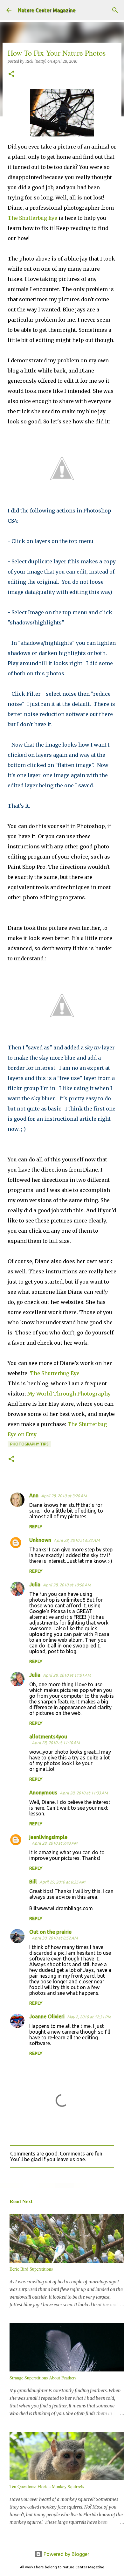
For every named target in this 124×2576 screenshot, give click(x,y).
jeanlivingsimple (48, 1837)
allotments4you (48, 1737)
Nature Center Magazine (47, 10)
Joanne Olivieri (47, 2016)
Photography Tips (29, 1444)
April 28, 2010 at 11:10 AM (56, 1743)
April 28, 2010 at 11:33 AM (84, 1793)
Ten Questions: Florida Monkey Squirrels (47, 2486)
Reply (36, 1527)
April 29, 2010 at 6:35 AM (62, 1882)
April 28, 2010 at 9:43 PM (55, 1843)
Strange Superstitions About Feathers (43, 2378)
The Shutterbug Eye (32, 218)
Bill (33, 1882)
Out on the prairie (50, 1932)
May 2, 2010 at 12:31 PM (89, 2017)
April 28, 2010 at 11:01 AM (67, 1675)
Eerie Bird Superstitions (31, 2269)
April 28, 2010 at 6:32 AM (77, 1540)
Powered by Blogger (66, 2554)
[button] (11, 74)
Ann (34, 1495)
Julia (35, 1584)
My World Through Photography (69, 1394)
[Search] (115, 10)
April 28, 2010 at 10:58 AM (67, 1585)
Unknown (40, 1540)
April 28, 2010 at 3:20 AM (64, 1496)
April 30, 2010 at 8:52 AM (55, 1938)
